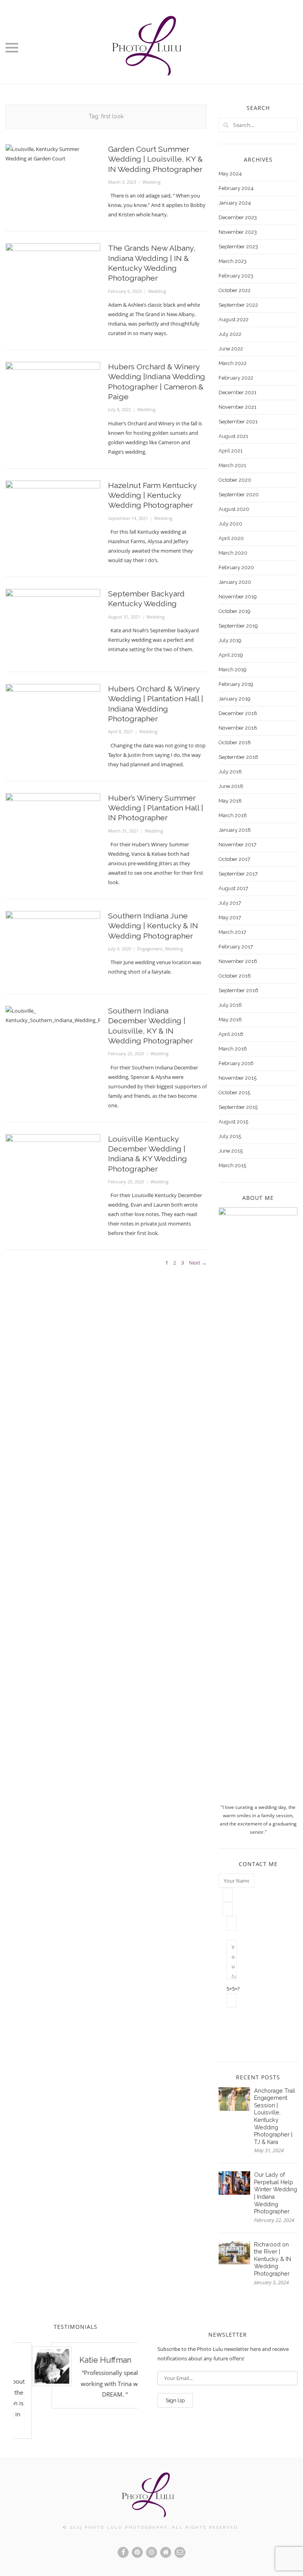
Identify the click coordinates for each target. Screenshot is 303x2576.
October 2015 (234, 1092)
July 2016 (230, 1005)
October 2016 (235, 976)
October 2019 (235, 611)
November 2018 (238, 728)
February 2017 (236, 947)
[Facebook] (123, 2552)
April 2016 (231, 1034)
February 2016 (236, 1063)
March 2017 (232, 932)
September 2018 (238, 757)
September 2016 (238, 990)
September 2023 (238, 247)
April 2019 (231, 655)
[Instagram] (151, 2552)
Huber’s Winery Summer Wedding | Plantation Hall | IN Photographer (156, 808)
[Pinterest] (137, 2552)
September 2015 (238, 1107)
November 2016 (238, 961)
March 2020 (233, 553)
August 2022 (234, 319)
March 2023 (233, 261)
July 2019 (230, 640)
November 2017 (238, 845)
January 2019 (235, 699)
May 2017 (230, 917)
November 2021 (238, 407)
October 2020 (235, 480)
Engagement (150, 949)
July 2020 (230, 524)
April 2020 (231, 538)
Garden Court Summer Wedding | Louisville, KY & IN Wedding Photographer (155, 159)
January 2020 (235, 582)
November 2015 (238, 1078)
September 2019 (238, 626)
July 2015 (230, 1136)
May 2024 (230, 174)
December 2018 (238, 713)
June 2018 (231, 786)
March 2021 (232, 465)
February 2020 (236, 567)
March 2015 (232, 1165)
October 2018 (235, 742)
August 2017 (233, 888)
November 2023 (238, 232)
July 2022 (230, 334)
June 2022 (231, 349)
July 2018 (230, 772)
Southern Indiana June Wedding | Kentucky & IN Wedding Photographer (153, 926)
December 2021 (238, 392)
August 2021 (233, 436)
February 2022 (236, 378)
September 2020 (239, 495)
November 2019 (238, 597)
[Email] (180, 2552)
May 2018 (230, 801)
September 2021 (238, 422)
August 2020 (234, 509)
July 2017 (230, 903)
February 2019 (236, 684)
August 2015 (233, 1122)
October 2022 (235, 290)
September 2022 (238, 305)
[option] (78, 2375)
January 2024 (235, 203)
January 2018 (235, 830)
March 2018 (233, 815)
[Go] (226, 125)
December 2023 (238, 217)
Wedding (151, 182)
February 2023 (236, 276)
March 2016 (233, 1049)
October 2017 (234, 859)
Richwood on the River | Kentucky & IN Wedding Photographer (273, 2259)
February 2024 (236, 188)
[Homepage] (166, 2552)
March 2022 (233, 363)
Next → (198, 1263)
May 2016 (230, 1020)
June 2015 (231, 1151)
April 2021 (231, 451)
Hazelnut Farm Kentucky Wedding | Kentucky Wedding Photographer (152, 495)
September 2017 (238, 874)
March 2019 (233, 670)
